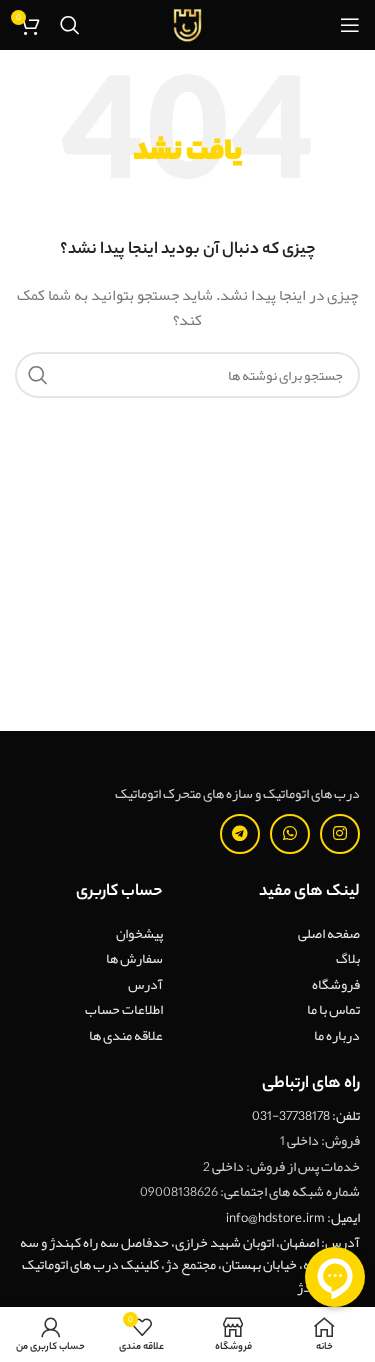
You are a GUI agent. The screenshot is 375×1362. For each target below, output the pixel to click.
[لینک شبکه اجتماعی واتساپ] (290, 834)
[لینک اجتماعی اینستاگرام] (340, 834)
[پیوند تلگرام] (240, 834)
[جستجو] (70, 25)
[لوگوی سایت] (188, 29)
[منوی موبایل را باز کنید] (350, 25)
